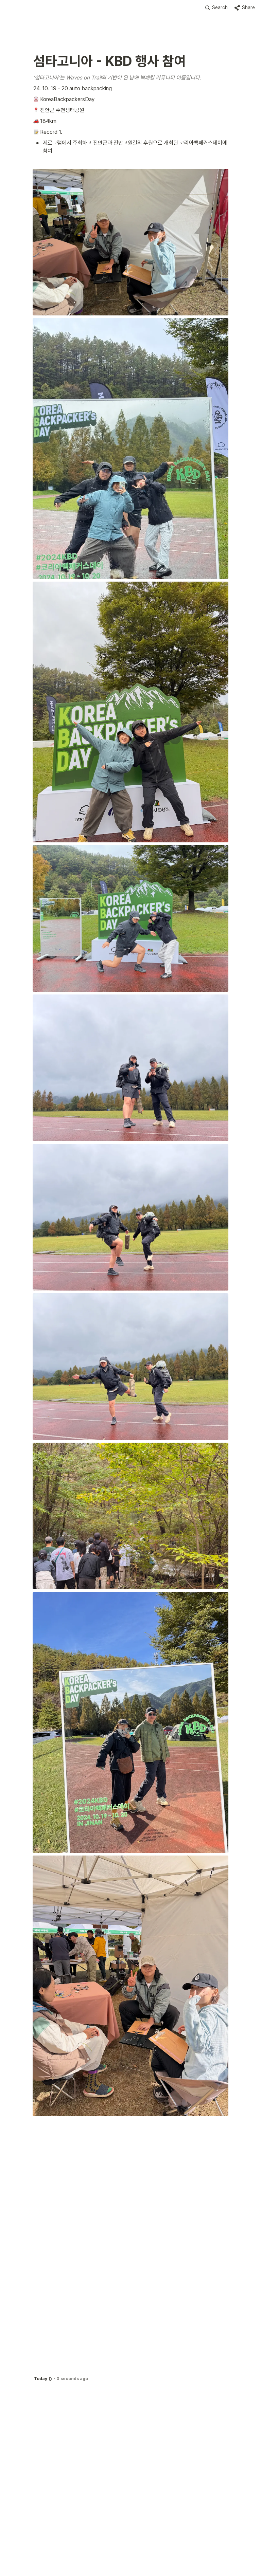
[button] (216, 8)
